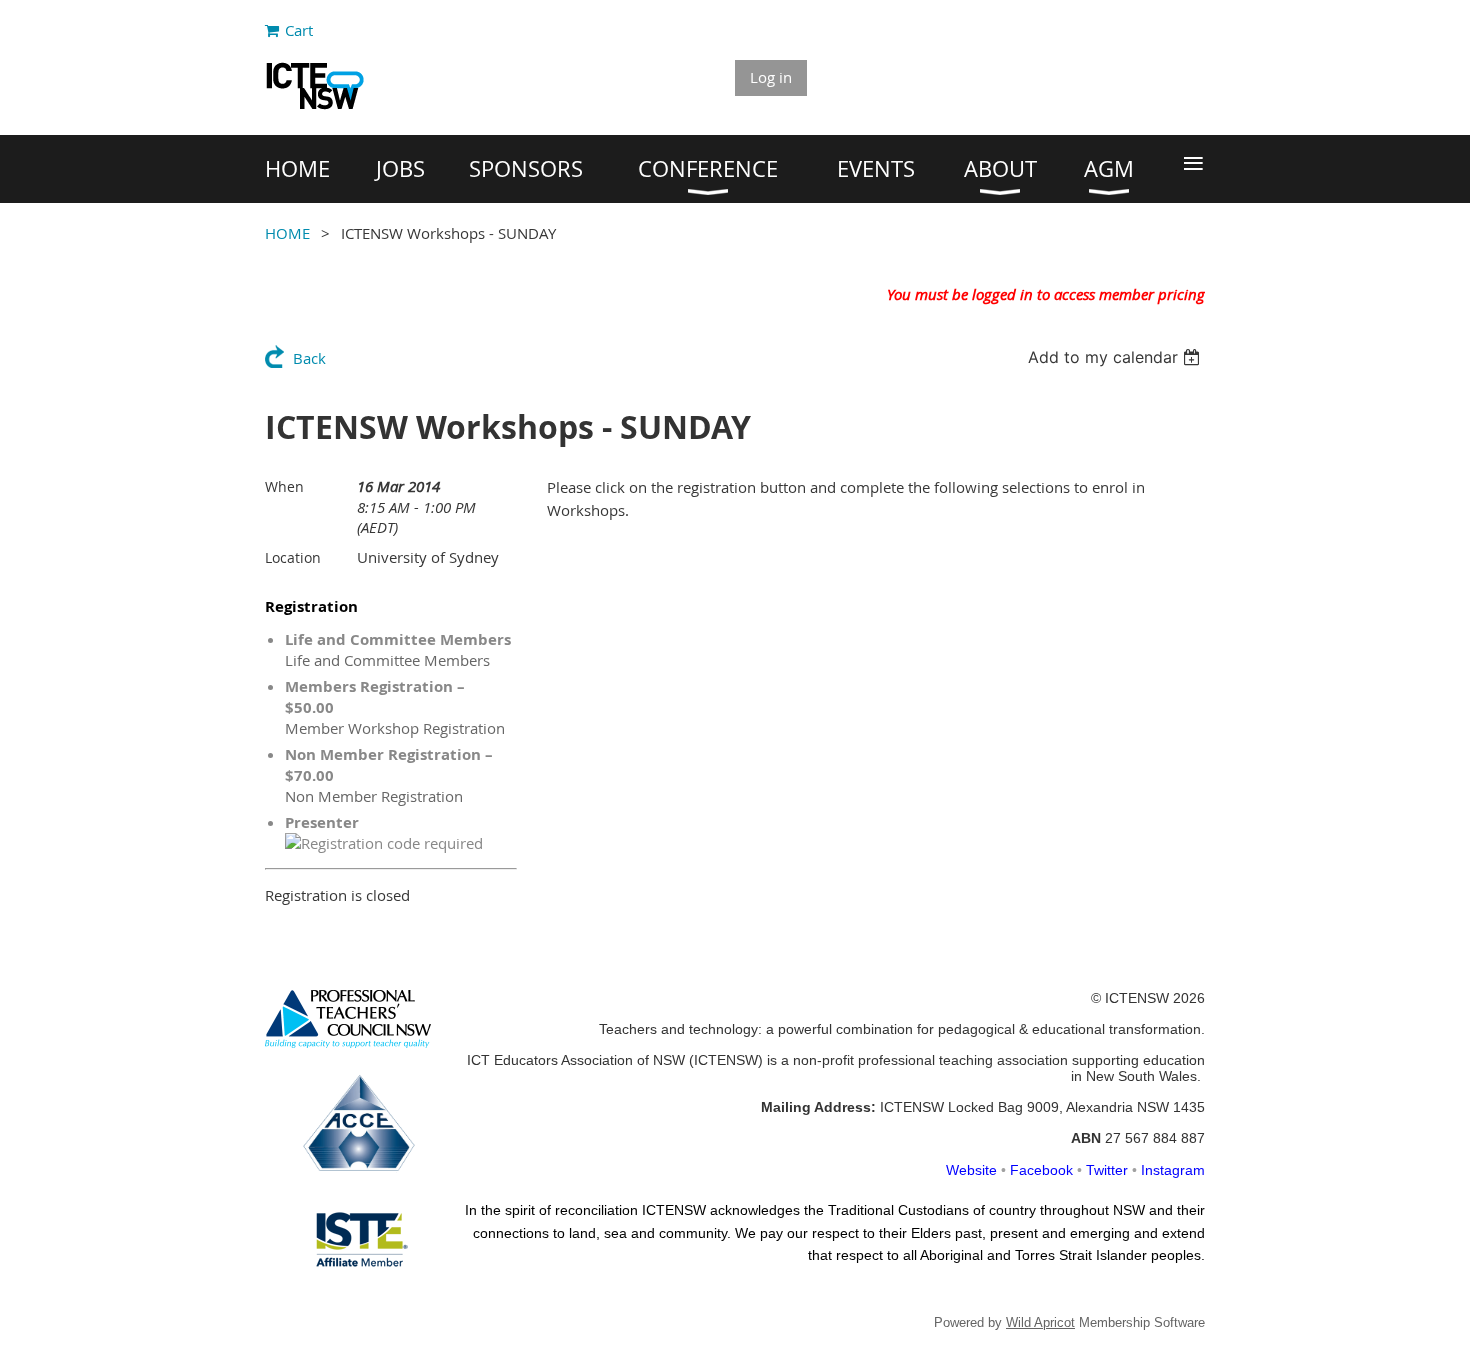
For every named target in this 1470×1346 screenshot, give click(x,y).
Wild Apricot (1040, 1322)
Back (309, 358)
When (284, 486)
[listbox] (1116, 357)
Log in (771, 77)
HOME (287, 233)
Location (293, 557)
